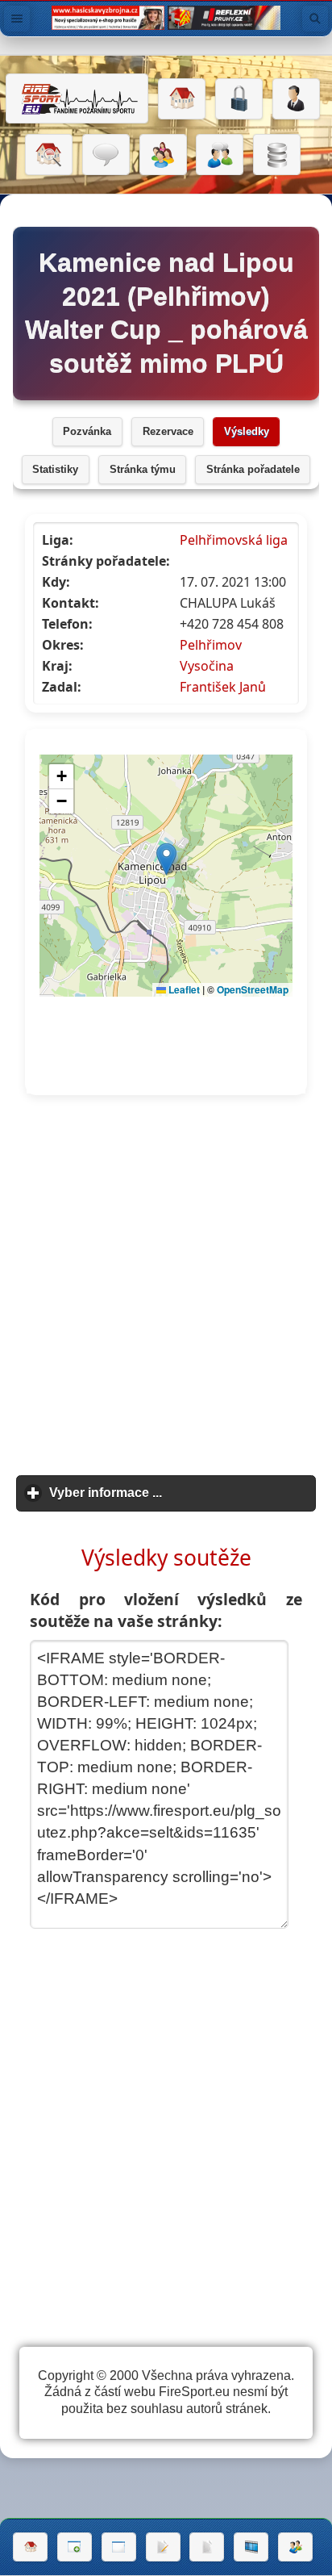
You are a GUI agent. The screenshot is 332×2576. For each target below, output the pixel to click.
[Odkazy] (49, 155)
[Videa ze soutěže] (251, 2547)
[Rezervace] (163, 2547)
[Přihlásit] (239, 99)
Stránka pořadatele (253, 470)
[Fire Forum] (220, 155)
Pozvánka (87, 432)
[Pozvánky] (119, 2547)
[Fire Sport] (77, 98)
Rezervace (168, 432)
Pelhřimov (211, 645)
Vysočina (207, 666)
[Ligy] (277, 155)
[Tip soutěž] (295, 2547)
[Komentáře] (106, 155)
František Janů (223, 687)
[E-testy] (163, 155)
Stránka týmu (143, 470)
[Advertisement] (166, 1286)
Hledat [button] (315, 19)
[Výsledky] (207, 2547)
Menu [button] (17, 19)
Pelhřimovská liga (234, 540)
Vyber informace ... (181, 1493)
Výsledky (247, 432)
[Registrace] (296, 99)
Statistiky (55, 470)
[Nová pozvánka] (75, 2547)
